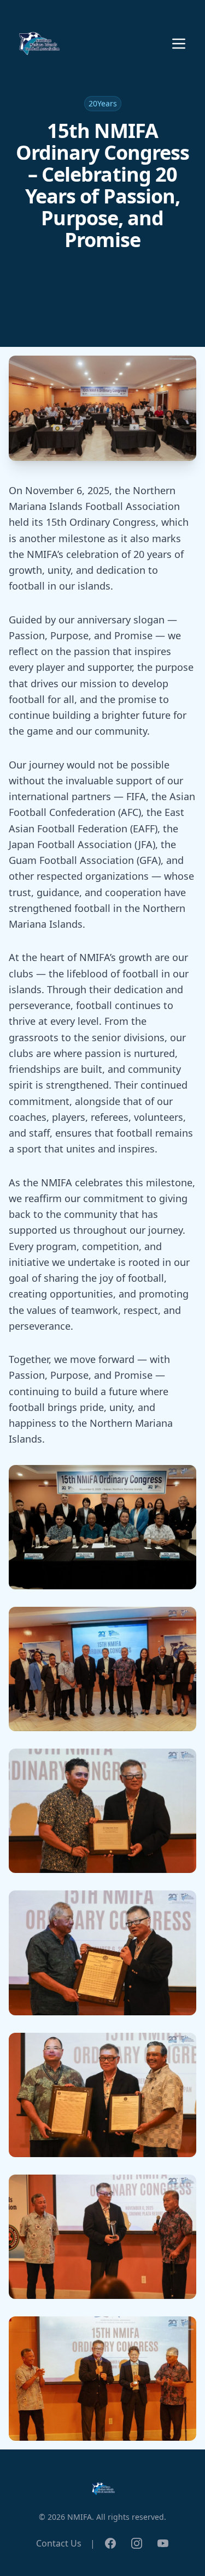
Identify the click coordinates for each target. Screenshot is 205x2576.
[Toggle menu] (179, 44)
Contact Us (59, 2543)
